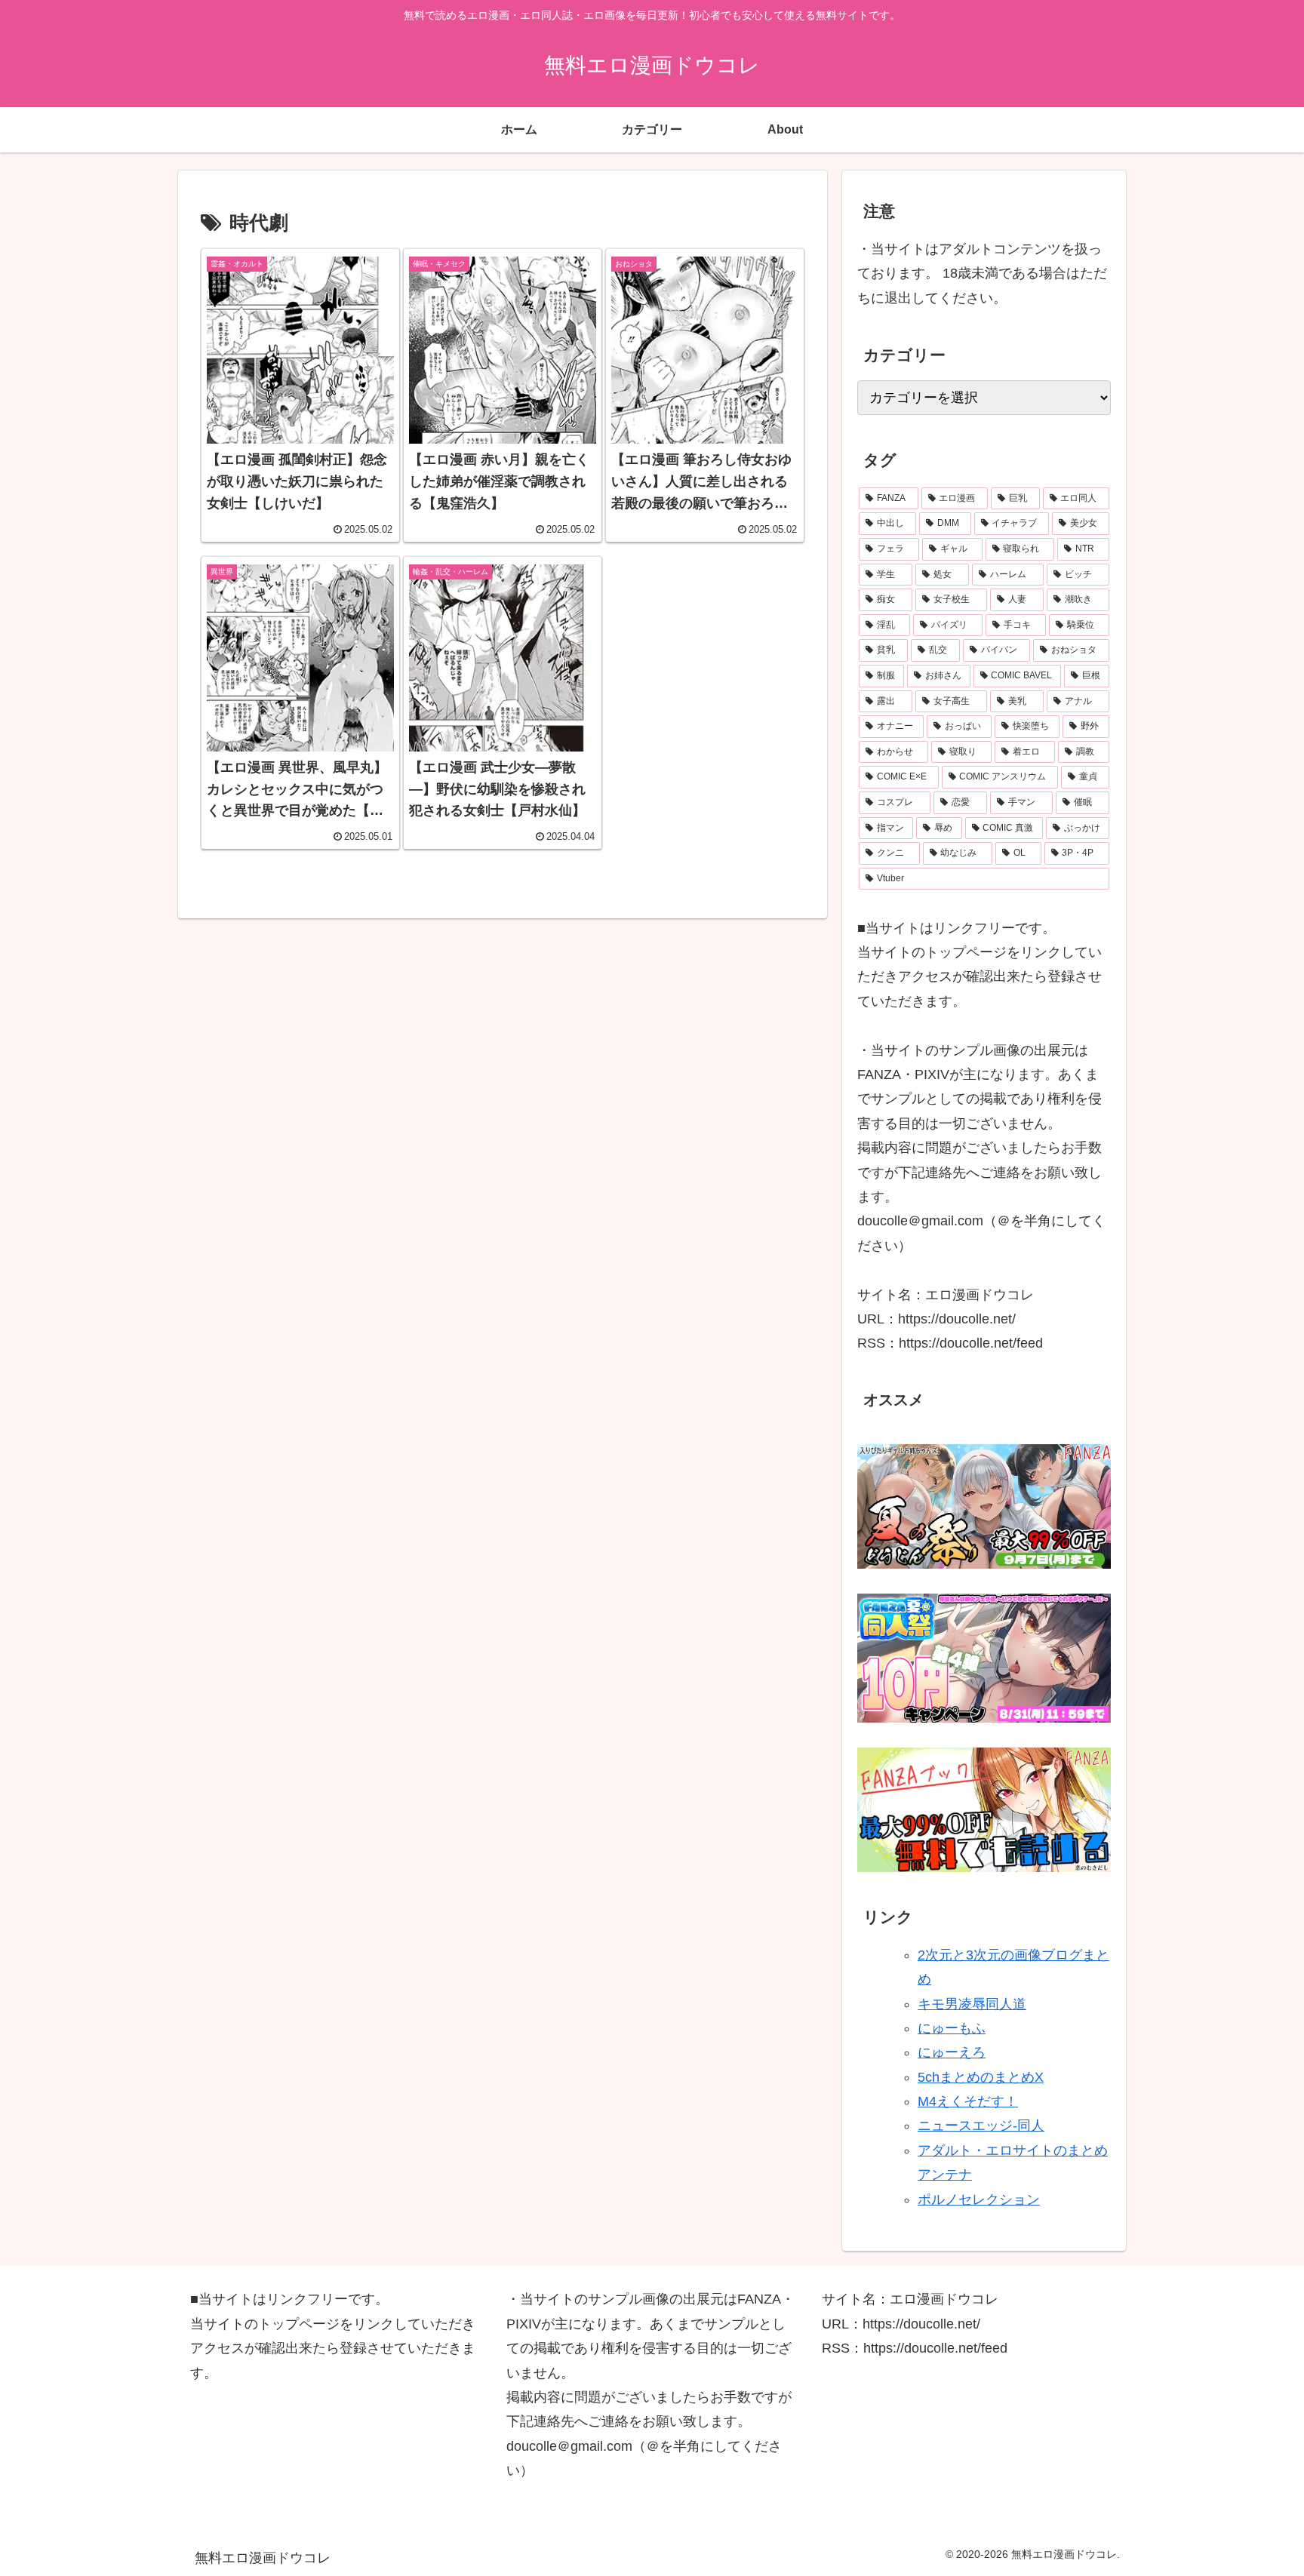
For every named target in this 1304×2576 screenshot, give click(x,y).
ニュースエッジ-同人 (981, 2126)
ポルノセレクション (979, 2199)
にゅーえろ (952, 2052)
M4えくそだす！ (968, 2101)
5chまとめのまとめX (981, 2077)
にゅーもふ (952, 2028)
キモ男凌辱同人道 (972, 2004)
